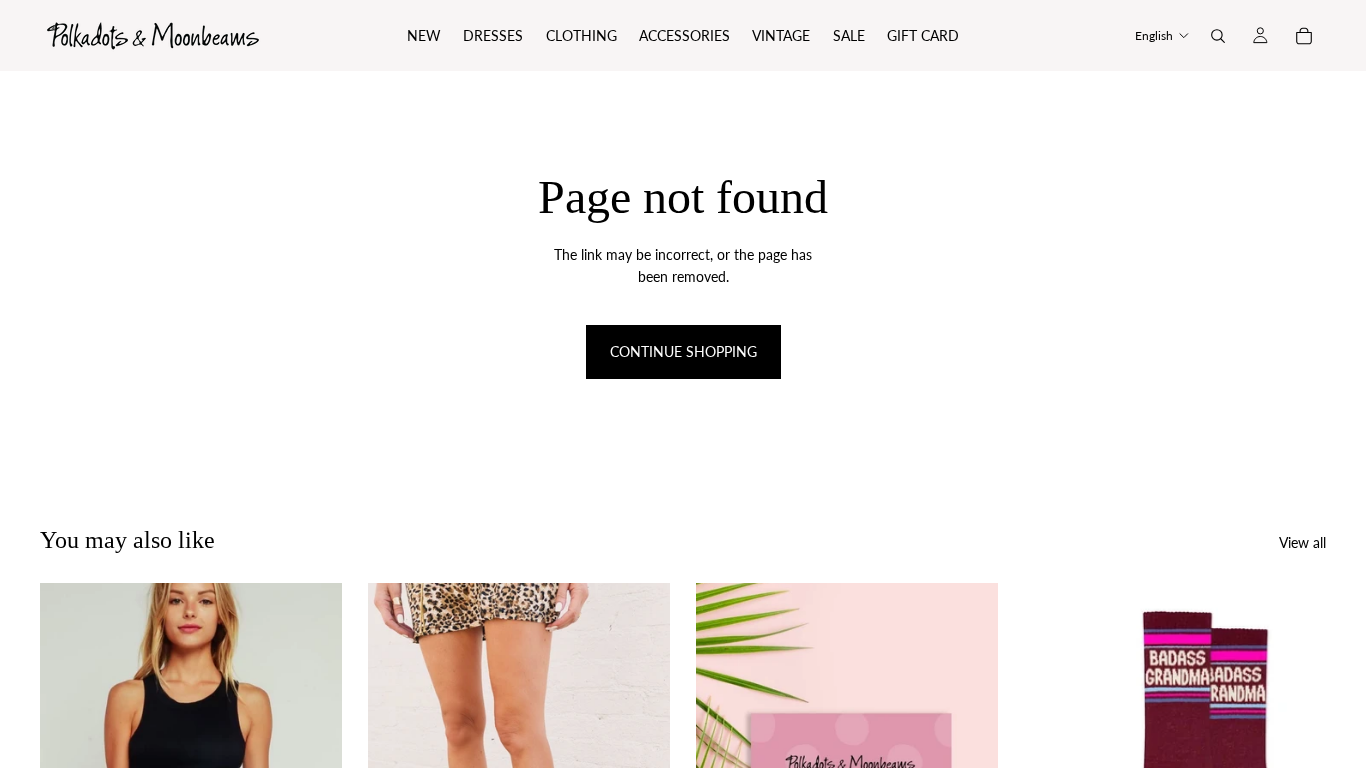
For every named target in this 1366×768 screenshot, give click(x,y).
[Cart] (1304, 36)
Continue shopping (683, 351)
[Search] (1218, 36)
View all (1302, 542)
